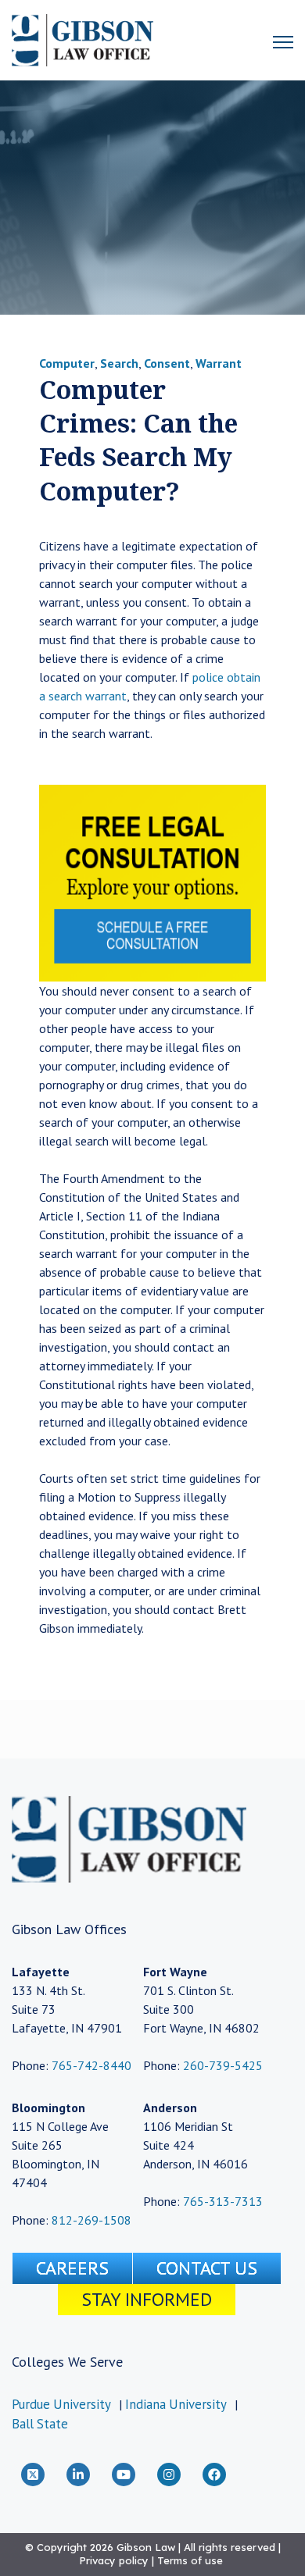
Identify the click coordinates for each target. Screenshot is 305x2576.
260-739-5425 (223, 2065)
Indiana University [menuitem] (176, 2404)
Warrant (219, 363)
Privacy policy (114, 2560)
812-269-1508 (91, 2220)
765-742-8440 (90, 2065)
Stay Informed (147, 2299)
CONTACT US (207, 2268)
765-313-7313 (223, 2201)
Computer (67, 363)
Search (119, 363)
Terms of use (190, 2560)
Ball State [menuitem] (40, 2424)
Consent (167, 363)
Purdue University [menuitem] (61, 2404)
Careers (72, 2268)
